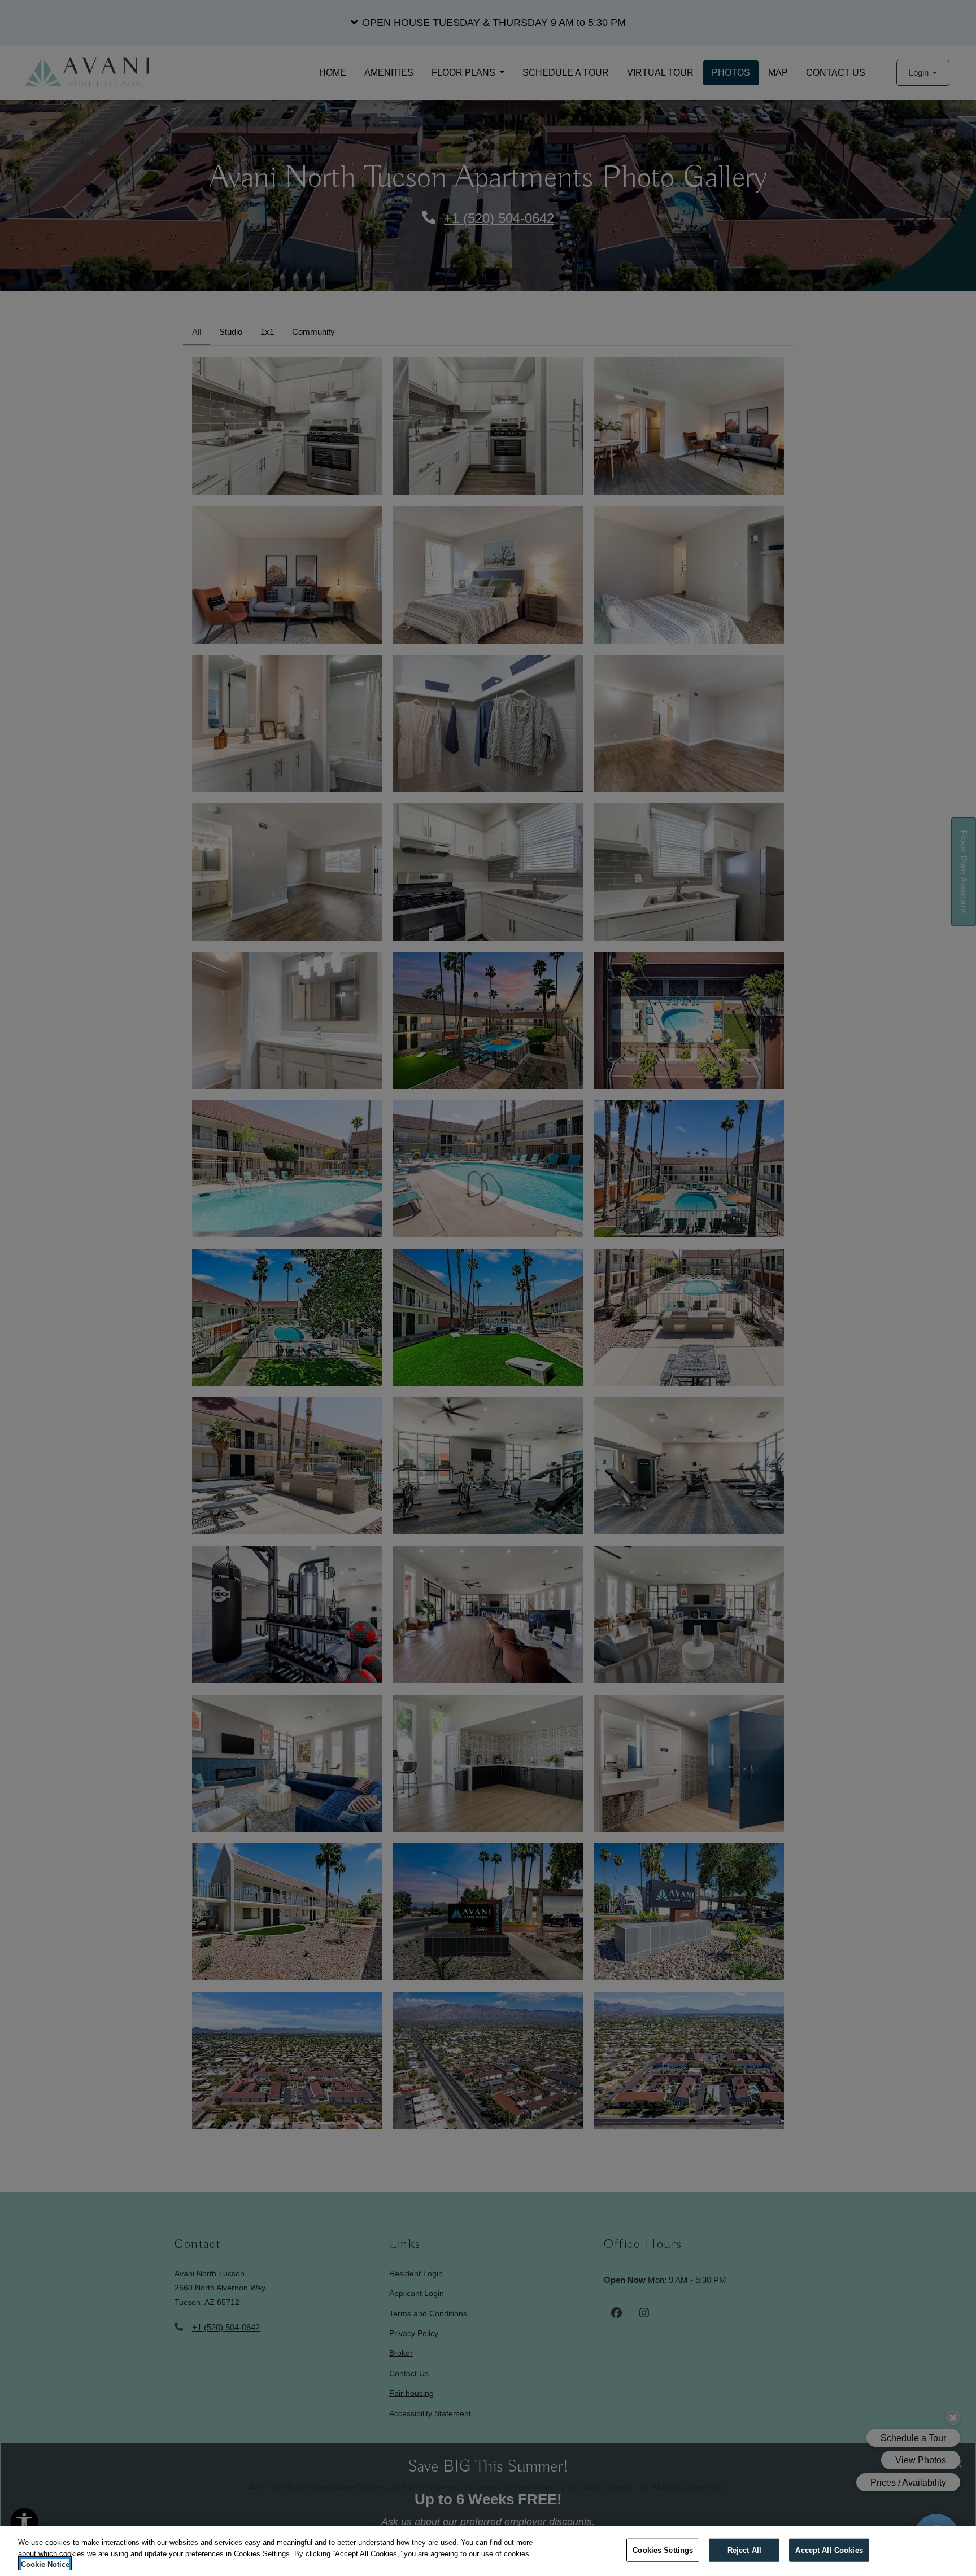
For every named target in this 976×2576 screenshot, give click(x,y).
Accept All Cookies (829, 2550)
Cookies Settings (663, 2550)
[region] (488, 2551)
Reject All (744, 2550)
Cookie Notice (45, 2564)
